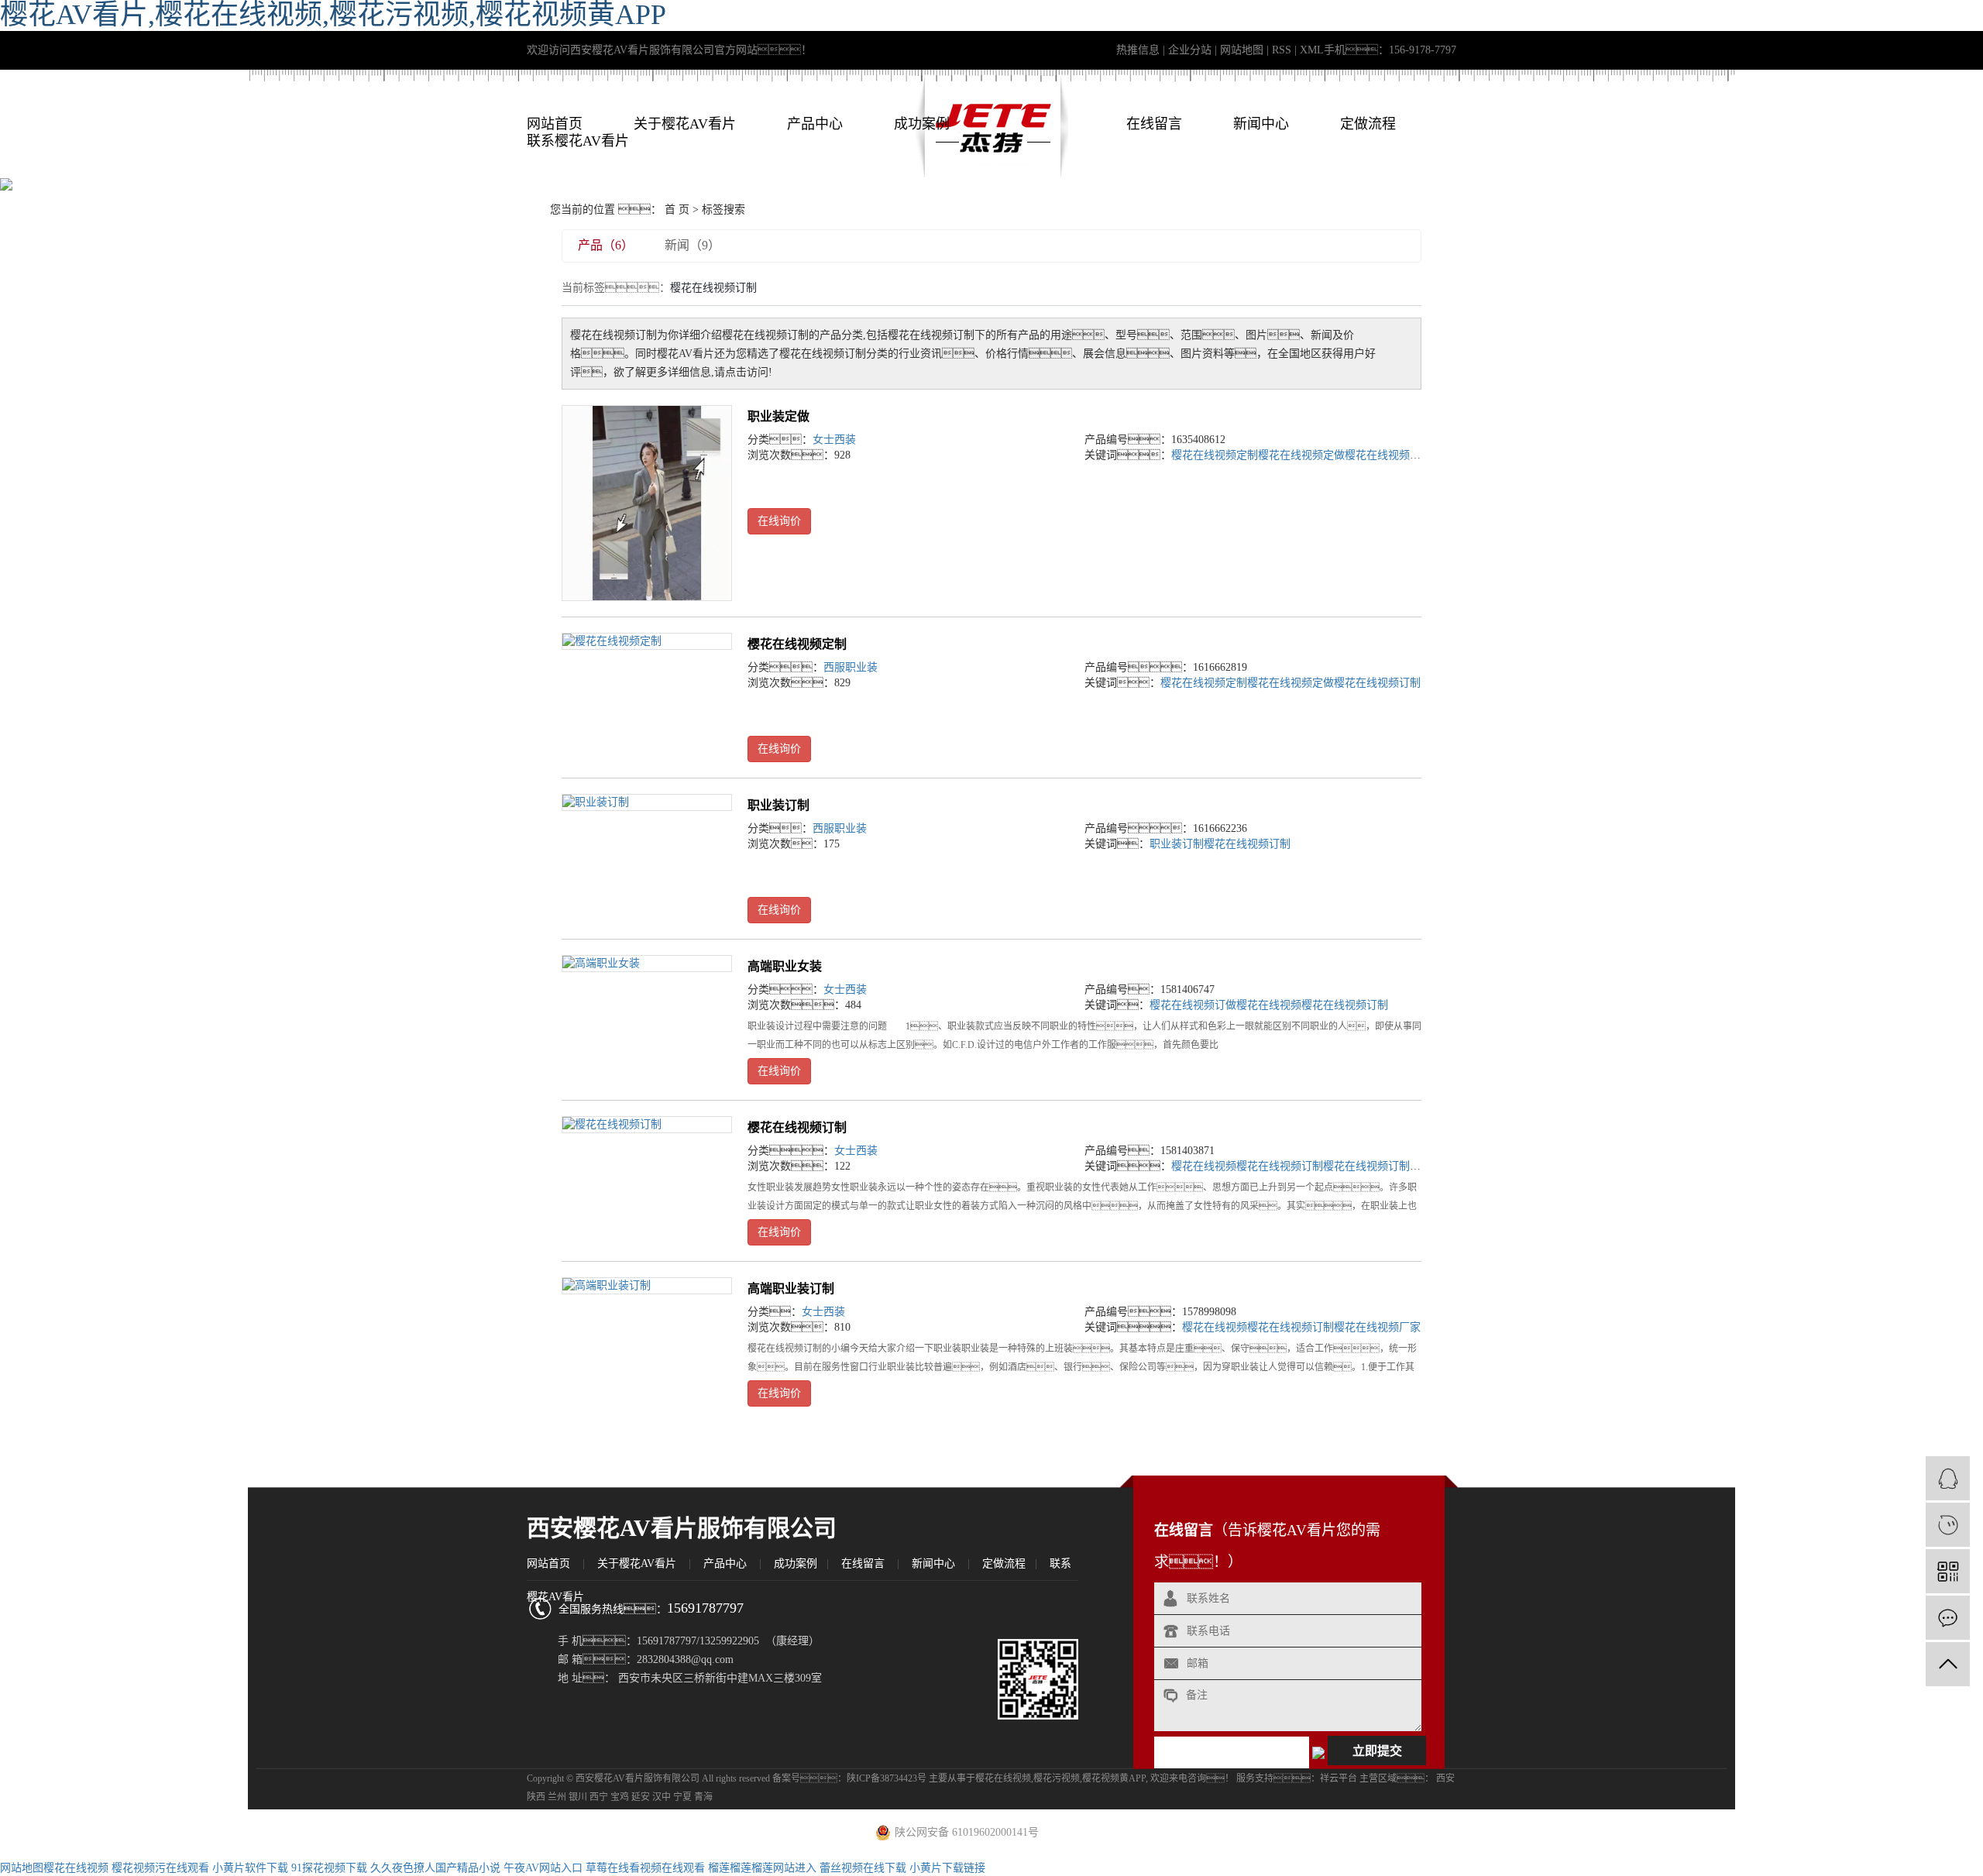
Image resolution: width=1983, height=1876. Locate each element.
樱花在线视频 (1269, 1005)
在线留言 (1154, 124)
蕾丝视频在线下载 (863, 1868)
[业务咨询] (1948, 1478)
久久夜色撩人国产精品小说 (435, 1868)
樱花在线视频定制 (1215, 455)
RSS (1282, 50)
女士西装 (834, 440)
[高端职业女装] (647, 964)
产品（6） (606, 245)
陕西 (536, 1797)
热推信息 (1138, 50)
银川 (578, 1797)
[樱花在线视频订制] (647, 1125)
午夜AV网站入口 (543, 1868)
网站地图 (1242, 50)
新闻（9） (693, 245)
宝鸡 (620, 1797)
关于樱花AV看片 (685, 124)
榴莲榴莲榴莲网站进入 (762, 1868)
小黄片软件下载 (250, 1868)
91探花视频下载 (329, 1868)
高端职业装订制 (791, 1288)
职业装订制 (778, 805)
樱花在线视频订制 (1388, 455)
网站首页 (555, 124)
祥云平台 (1339, 1778)
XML (1312, 50)
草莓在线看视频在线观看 (645, 1868)
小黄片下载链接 (947, 1868)
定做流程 (1368, 124)
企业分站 (1190, 50)
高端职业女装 (785, 966)
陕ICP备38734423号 (887, 1778)
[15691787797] (1948, 1525)
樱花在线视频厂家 (1377, 1327)
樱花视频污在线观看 (160, 1868)
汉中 (662, 1797)
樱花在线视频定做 (1301, 455)
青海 (703, 1797)
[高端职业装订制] (647, 1286)
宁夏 (682, 1797)
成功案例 (922, 124)
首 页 (677, 210)
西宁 (599, 1797)
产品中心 (815, 124)
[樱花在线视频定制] (647, 642)
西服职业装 (851, 667)
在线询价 (779, 521)
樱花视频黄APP (1114, 1778)
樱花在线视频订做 (1193, 1005)
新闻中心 (1261, 124)
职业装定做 (778, 416)
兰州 (557, 1797)
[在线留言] (1948, 1618)
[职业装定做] (647, 503)
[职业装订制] (647, 803)
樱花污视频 (1057, 1778)
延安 (641, 1797)
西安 (1445, 1778)
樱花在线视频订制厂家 (1377, 1166)
